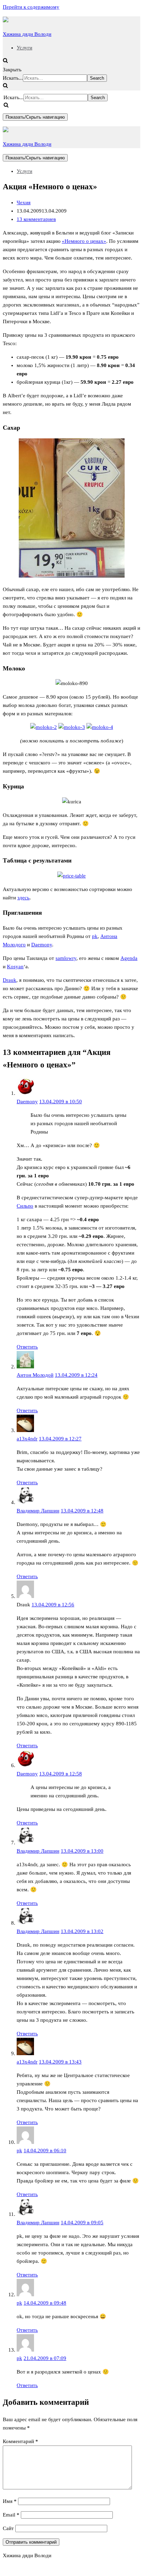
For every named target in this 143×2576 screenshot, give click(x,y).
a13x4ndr (27, 1439)
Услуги (24, 48)
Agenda (129, 958)
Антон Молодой (35, 1375)
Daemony (42, 945)
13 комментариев (36, 219)
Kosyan (15, 967)
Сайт (8, 2528)
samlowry (66, 958)
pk (95, 936)
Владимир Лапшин (38, 1511)
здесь (23, 898)
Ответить (27, 1347)
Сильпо (25, 1206)
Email (11, 2515)
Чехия (24, 202)
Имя (10, 2501)
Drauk (10, 980)
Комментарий (20, 2441)
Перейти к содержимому (31, 7)
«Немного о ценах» (84, 241)
